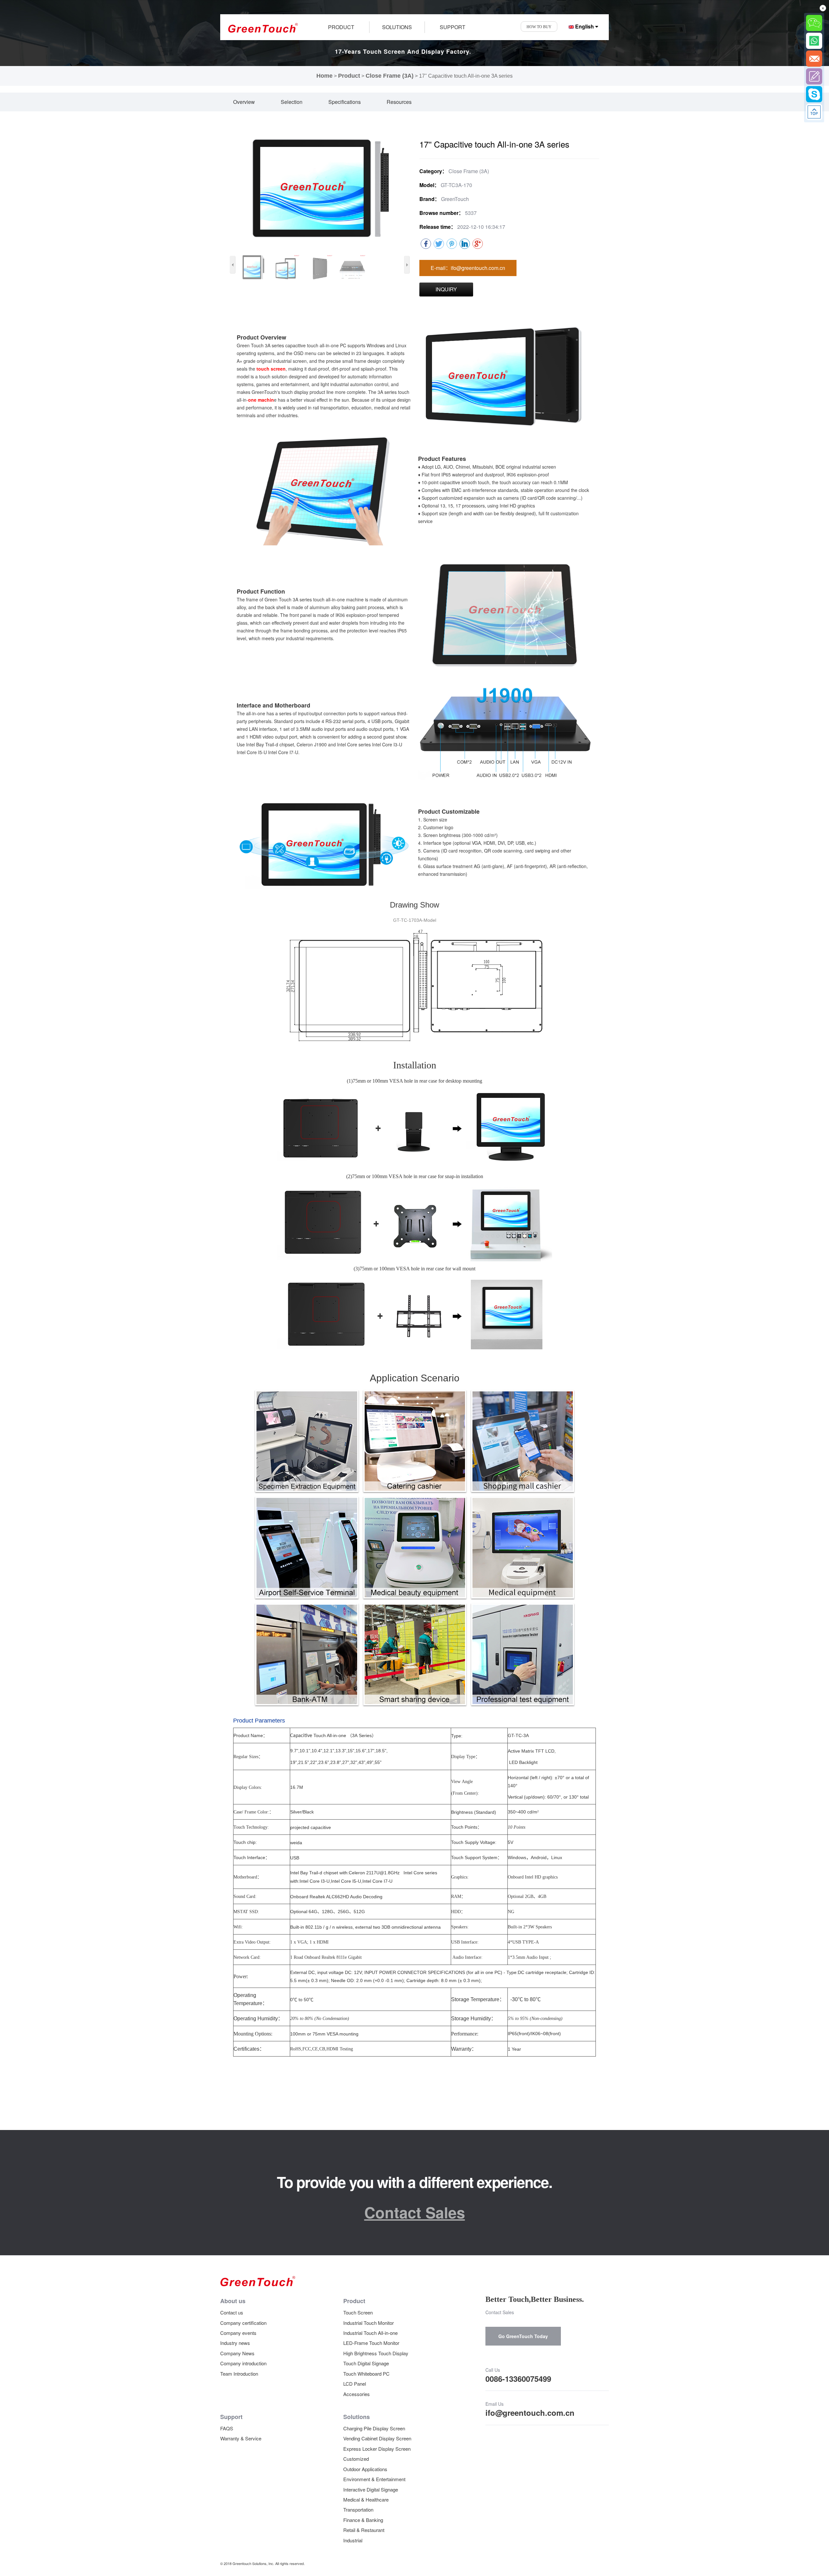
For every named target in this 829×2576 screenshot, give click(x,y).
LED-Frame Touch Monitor (371, 2343)
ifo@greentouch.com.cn (530, 2413)
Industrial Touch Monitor (369, 2323)
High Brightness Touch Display (376, 2353)
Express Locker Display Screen (377, 2449)
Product (349, 76)
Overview (244, 102)
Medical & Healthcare (366, 2499)
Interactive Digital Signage (371, 2489)
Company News (237, 2353)
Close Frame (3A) (390, 76)
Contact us (232, 2312)
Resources (399, 102)
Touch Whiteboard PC (366, 2374)
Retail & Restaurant (364, 2530)
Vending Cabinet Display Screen (377, 2438)
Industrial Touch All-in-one (370, 2333)
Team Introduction (239, 2374)
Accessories (357, 2394)
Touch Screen (358, 2312)
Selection (292, 102)
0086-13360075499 (518, 2379)
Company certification (243, 2323)
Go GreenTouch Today (523, 2336)
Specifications (345, 102)
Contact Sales (415, 2212)
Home (324, 76)
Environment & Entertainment (374, 2479)
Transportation (358, 2509)
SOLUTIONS (397, 27)
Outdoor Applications (365, 2469)
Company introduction (243, 2363)
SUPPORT (453, 27)
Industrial (353, 2540)
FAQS (227, 2428)
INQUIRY (446, 289)
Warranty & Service (241, 2438)
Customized (356, 2459)
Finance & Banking (363, 2520)
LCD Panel (355, 2384)
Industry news (235, 2343)
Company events (238, 2333)
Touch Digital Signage (366, 2363)
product (341, 27)
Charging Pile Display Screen (374, 2428)
